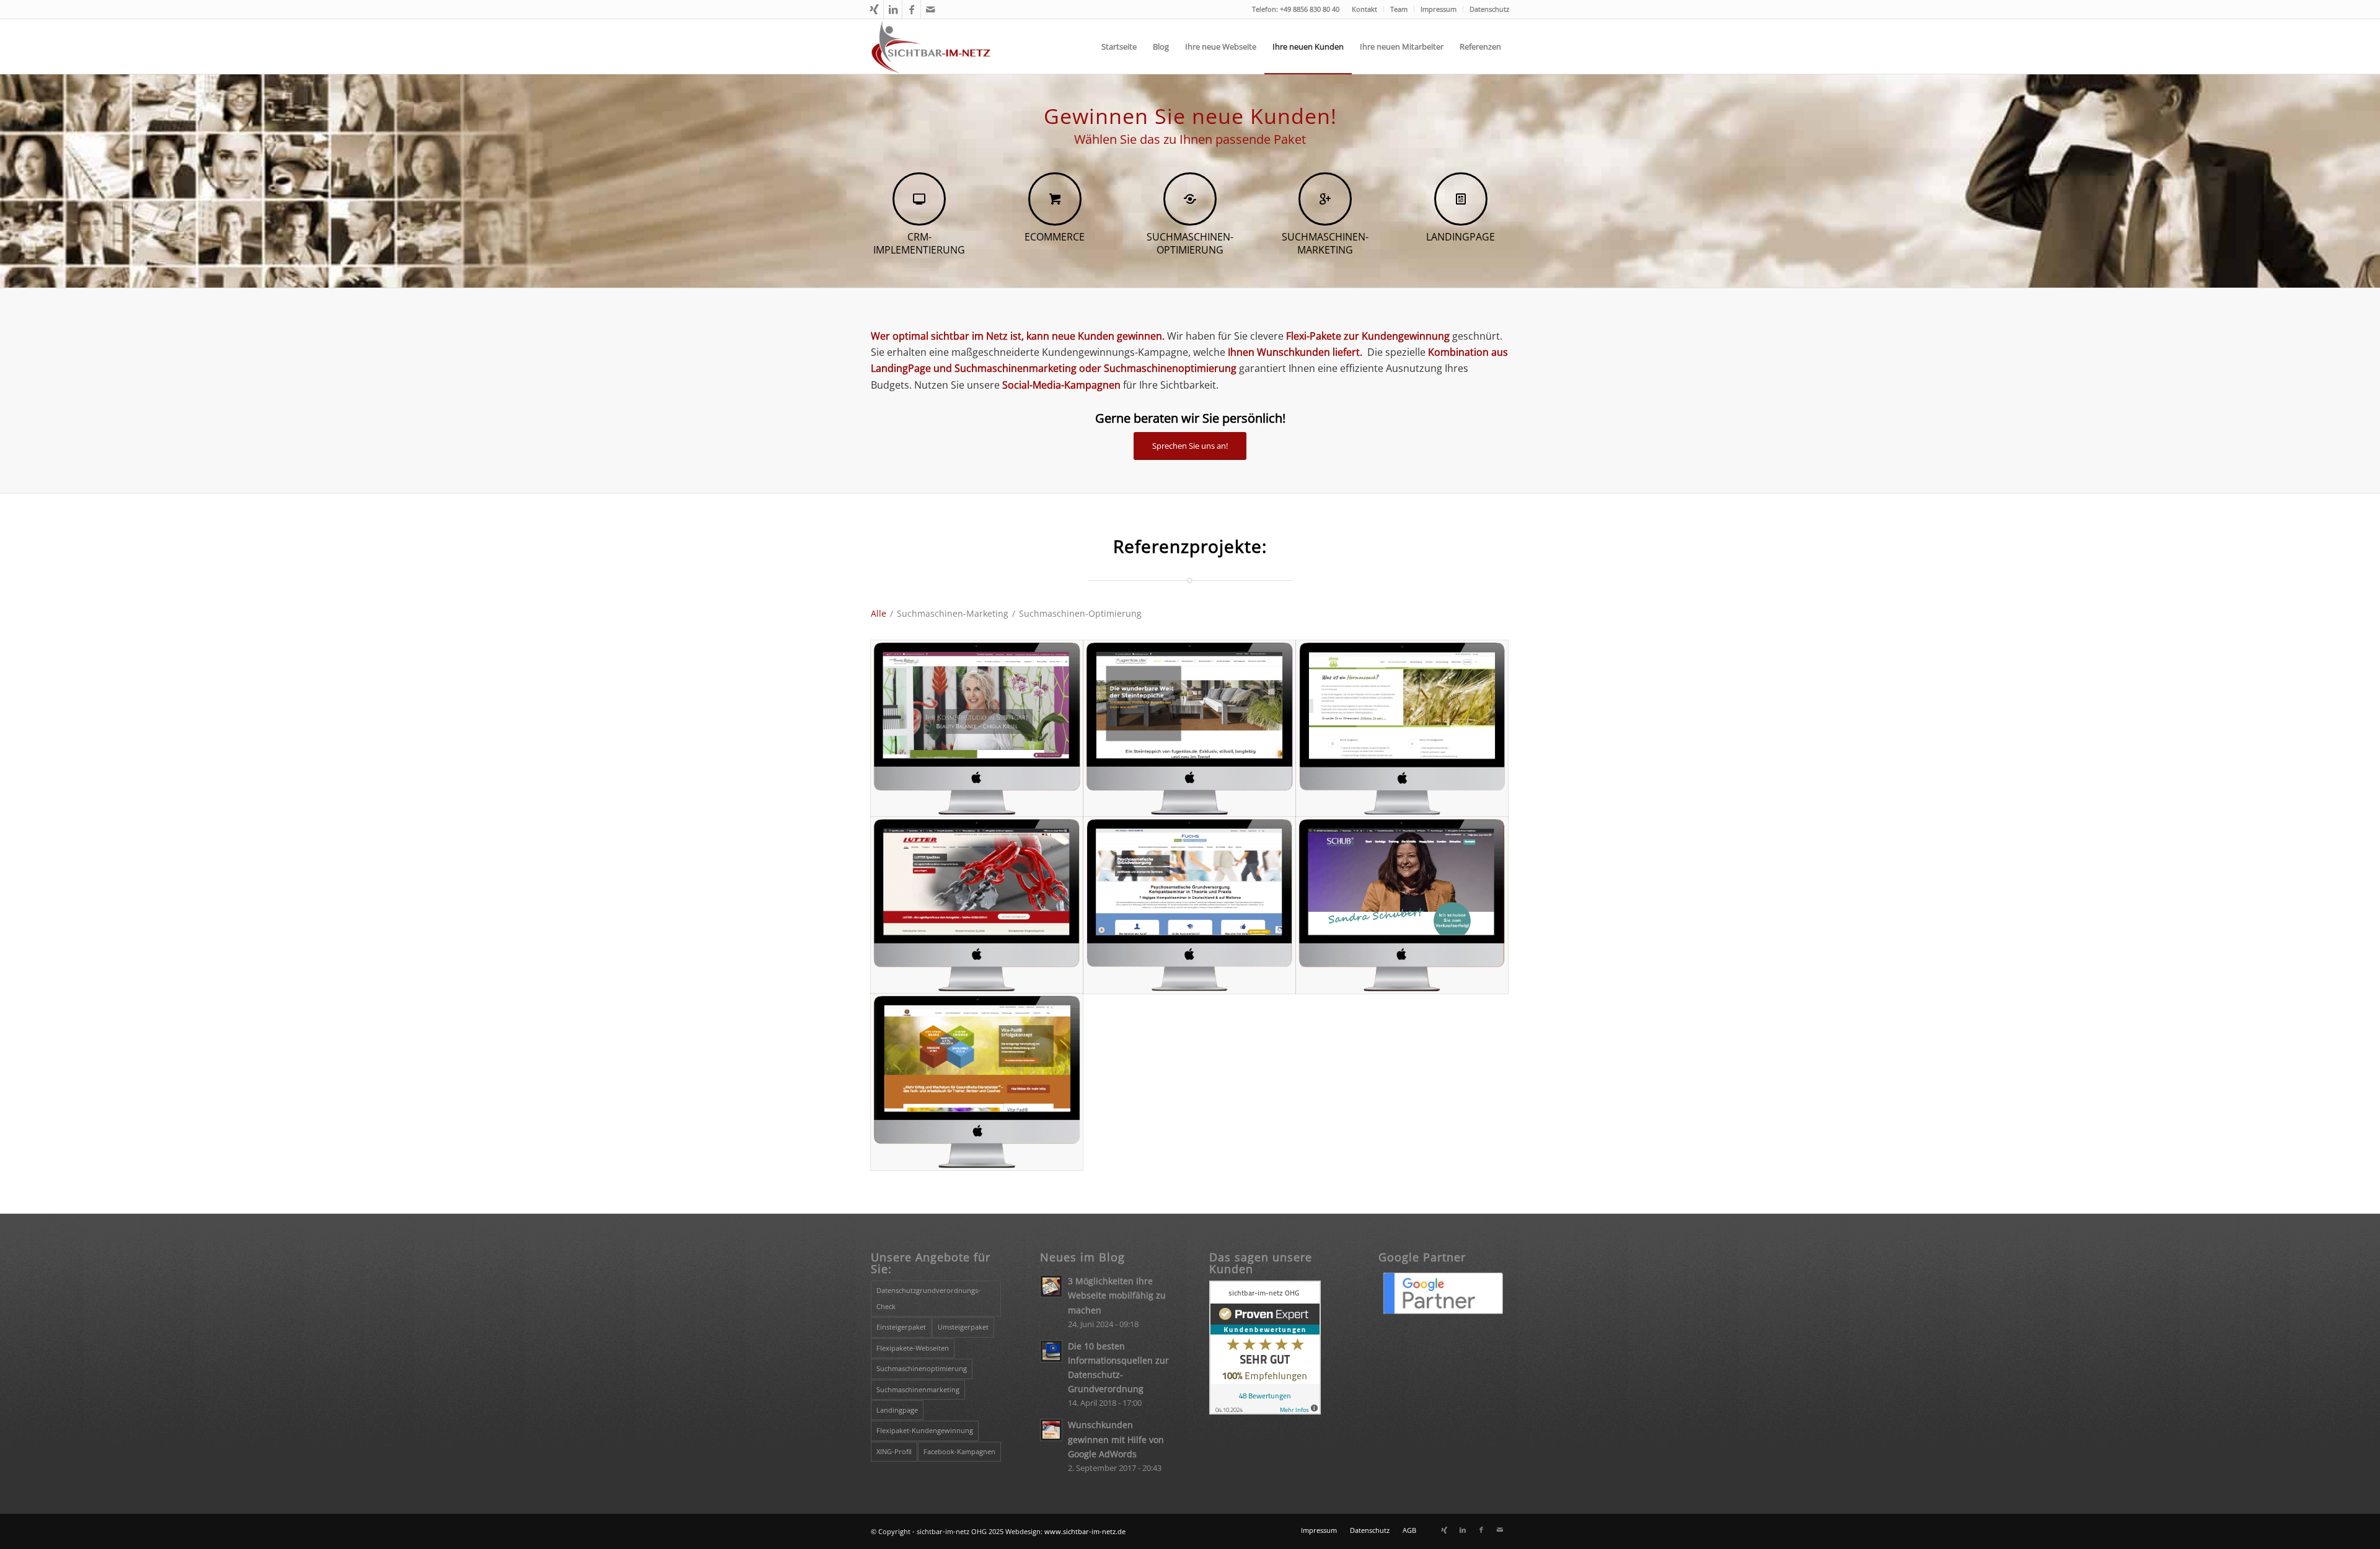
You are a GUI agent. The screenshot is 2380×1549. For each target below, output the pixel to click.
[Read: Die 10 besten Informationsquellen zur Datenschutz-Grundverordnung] (1051, 1351)
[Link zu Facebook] (911, 9)
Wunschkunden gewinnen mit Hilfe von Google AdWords (1116, 1439)
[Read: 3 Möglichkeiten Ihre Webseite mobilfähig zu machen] (1051, 1286)
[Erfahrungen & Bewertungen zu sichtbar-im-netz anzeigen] (1265, 1411)
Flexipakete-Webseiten (913, 1348)
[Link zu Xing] (874, 9)
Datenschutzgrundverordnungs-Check (928, 1298)
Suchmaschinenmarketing (918, 1389)
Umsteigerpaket (963, 1327)
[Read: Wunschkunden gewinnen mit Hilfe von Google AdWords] (1051, 1430)
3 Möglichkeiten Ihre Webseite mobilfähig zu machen (1117, 1295)
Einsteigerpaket (901, 1327)
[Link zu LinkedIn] (893, 9)
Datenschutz (1489, 9)
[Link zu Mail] (930, 9)
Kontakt (1364, 9)
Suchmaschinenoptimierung (922, 1368)
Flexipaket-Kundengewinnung (925, 1430)
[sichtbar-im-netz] (931, 46)
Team (1399, 9)
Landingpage (897, 1410)
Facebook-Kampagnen (959, 1451)
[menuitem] (1365, 9)
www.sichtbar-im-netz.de (1085, 1531)
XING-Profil (894, 1451)
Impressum (1439, 9)
